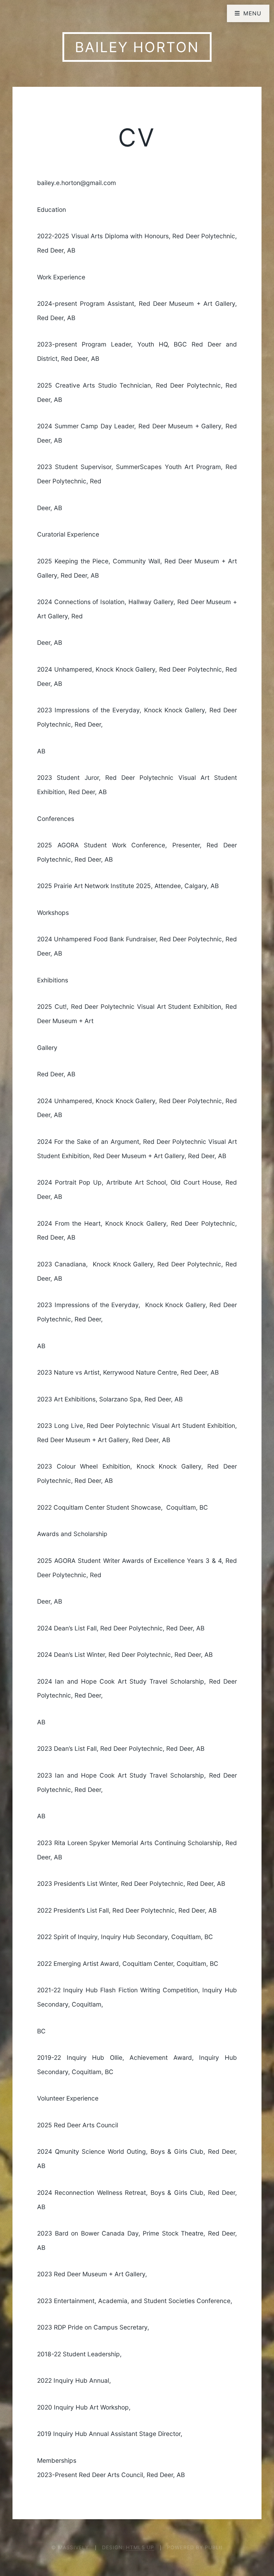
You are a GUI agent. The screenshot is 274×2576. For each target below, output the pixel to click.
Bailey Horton (137, 47)
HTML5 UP (140, 2547)
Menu (253, 13)
